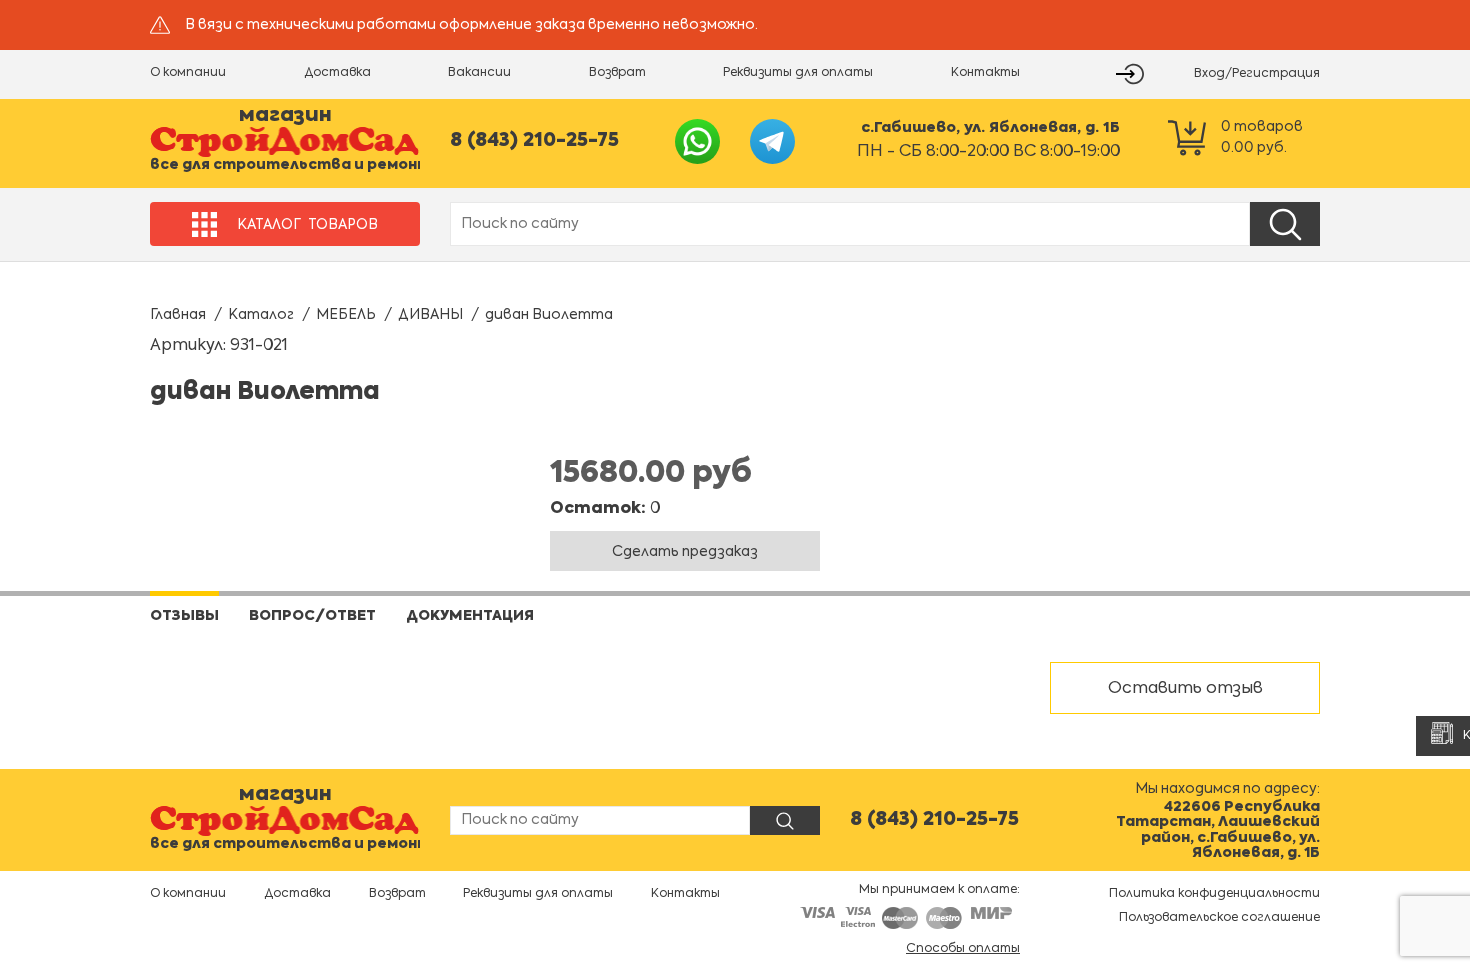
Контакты (985, 73)
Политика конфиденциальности (1214, 894)
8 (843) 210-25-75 (534, 140)
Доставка (337, 73)
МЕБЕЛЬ (346, 315)
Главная (178, 315)
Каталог (261, 315)
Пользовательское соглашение (1219, 918)
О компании (188, 73)
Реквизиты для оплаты (798, 73)
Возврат (617, 73)
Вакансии (479, 73)
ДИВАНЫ (430, 315)
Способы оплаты (963, 949)
